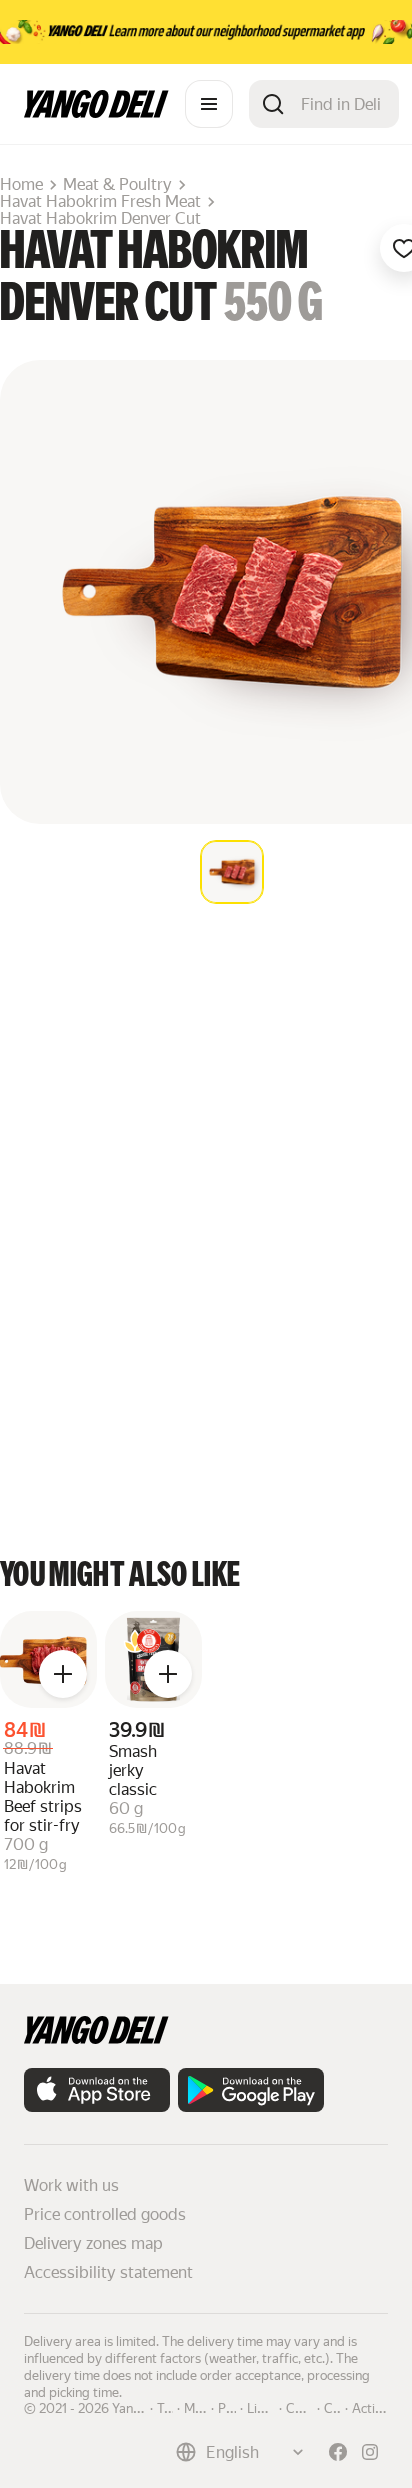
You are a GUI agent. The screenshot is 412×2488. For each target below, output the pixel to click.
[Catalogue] (209, 104)
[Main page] (96, 112)
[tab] (232, 872)
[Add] (63, 1674)
